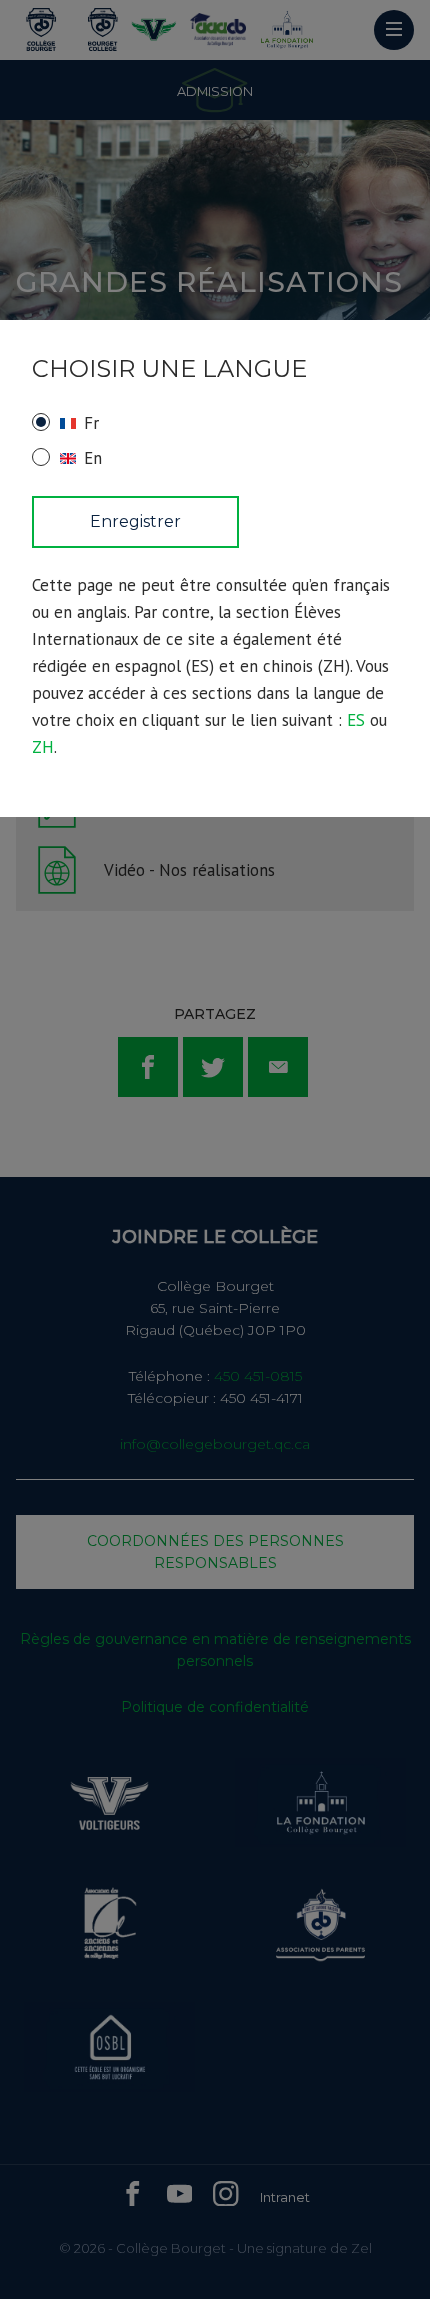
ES (356, 720)
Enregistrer (135, 521)
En (93, 458)
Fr (91, 423)
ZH (43, 747)
